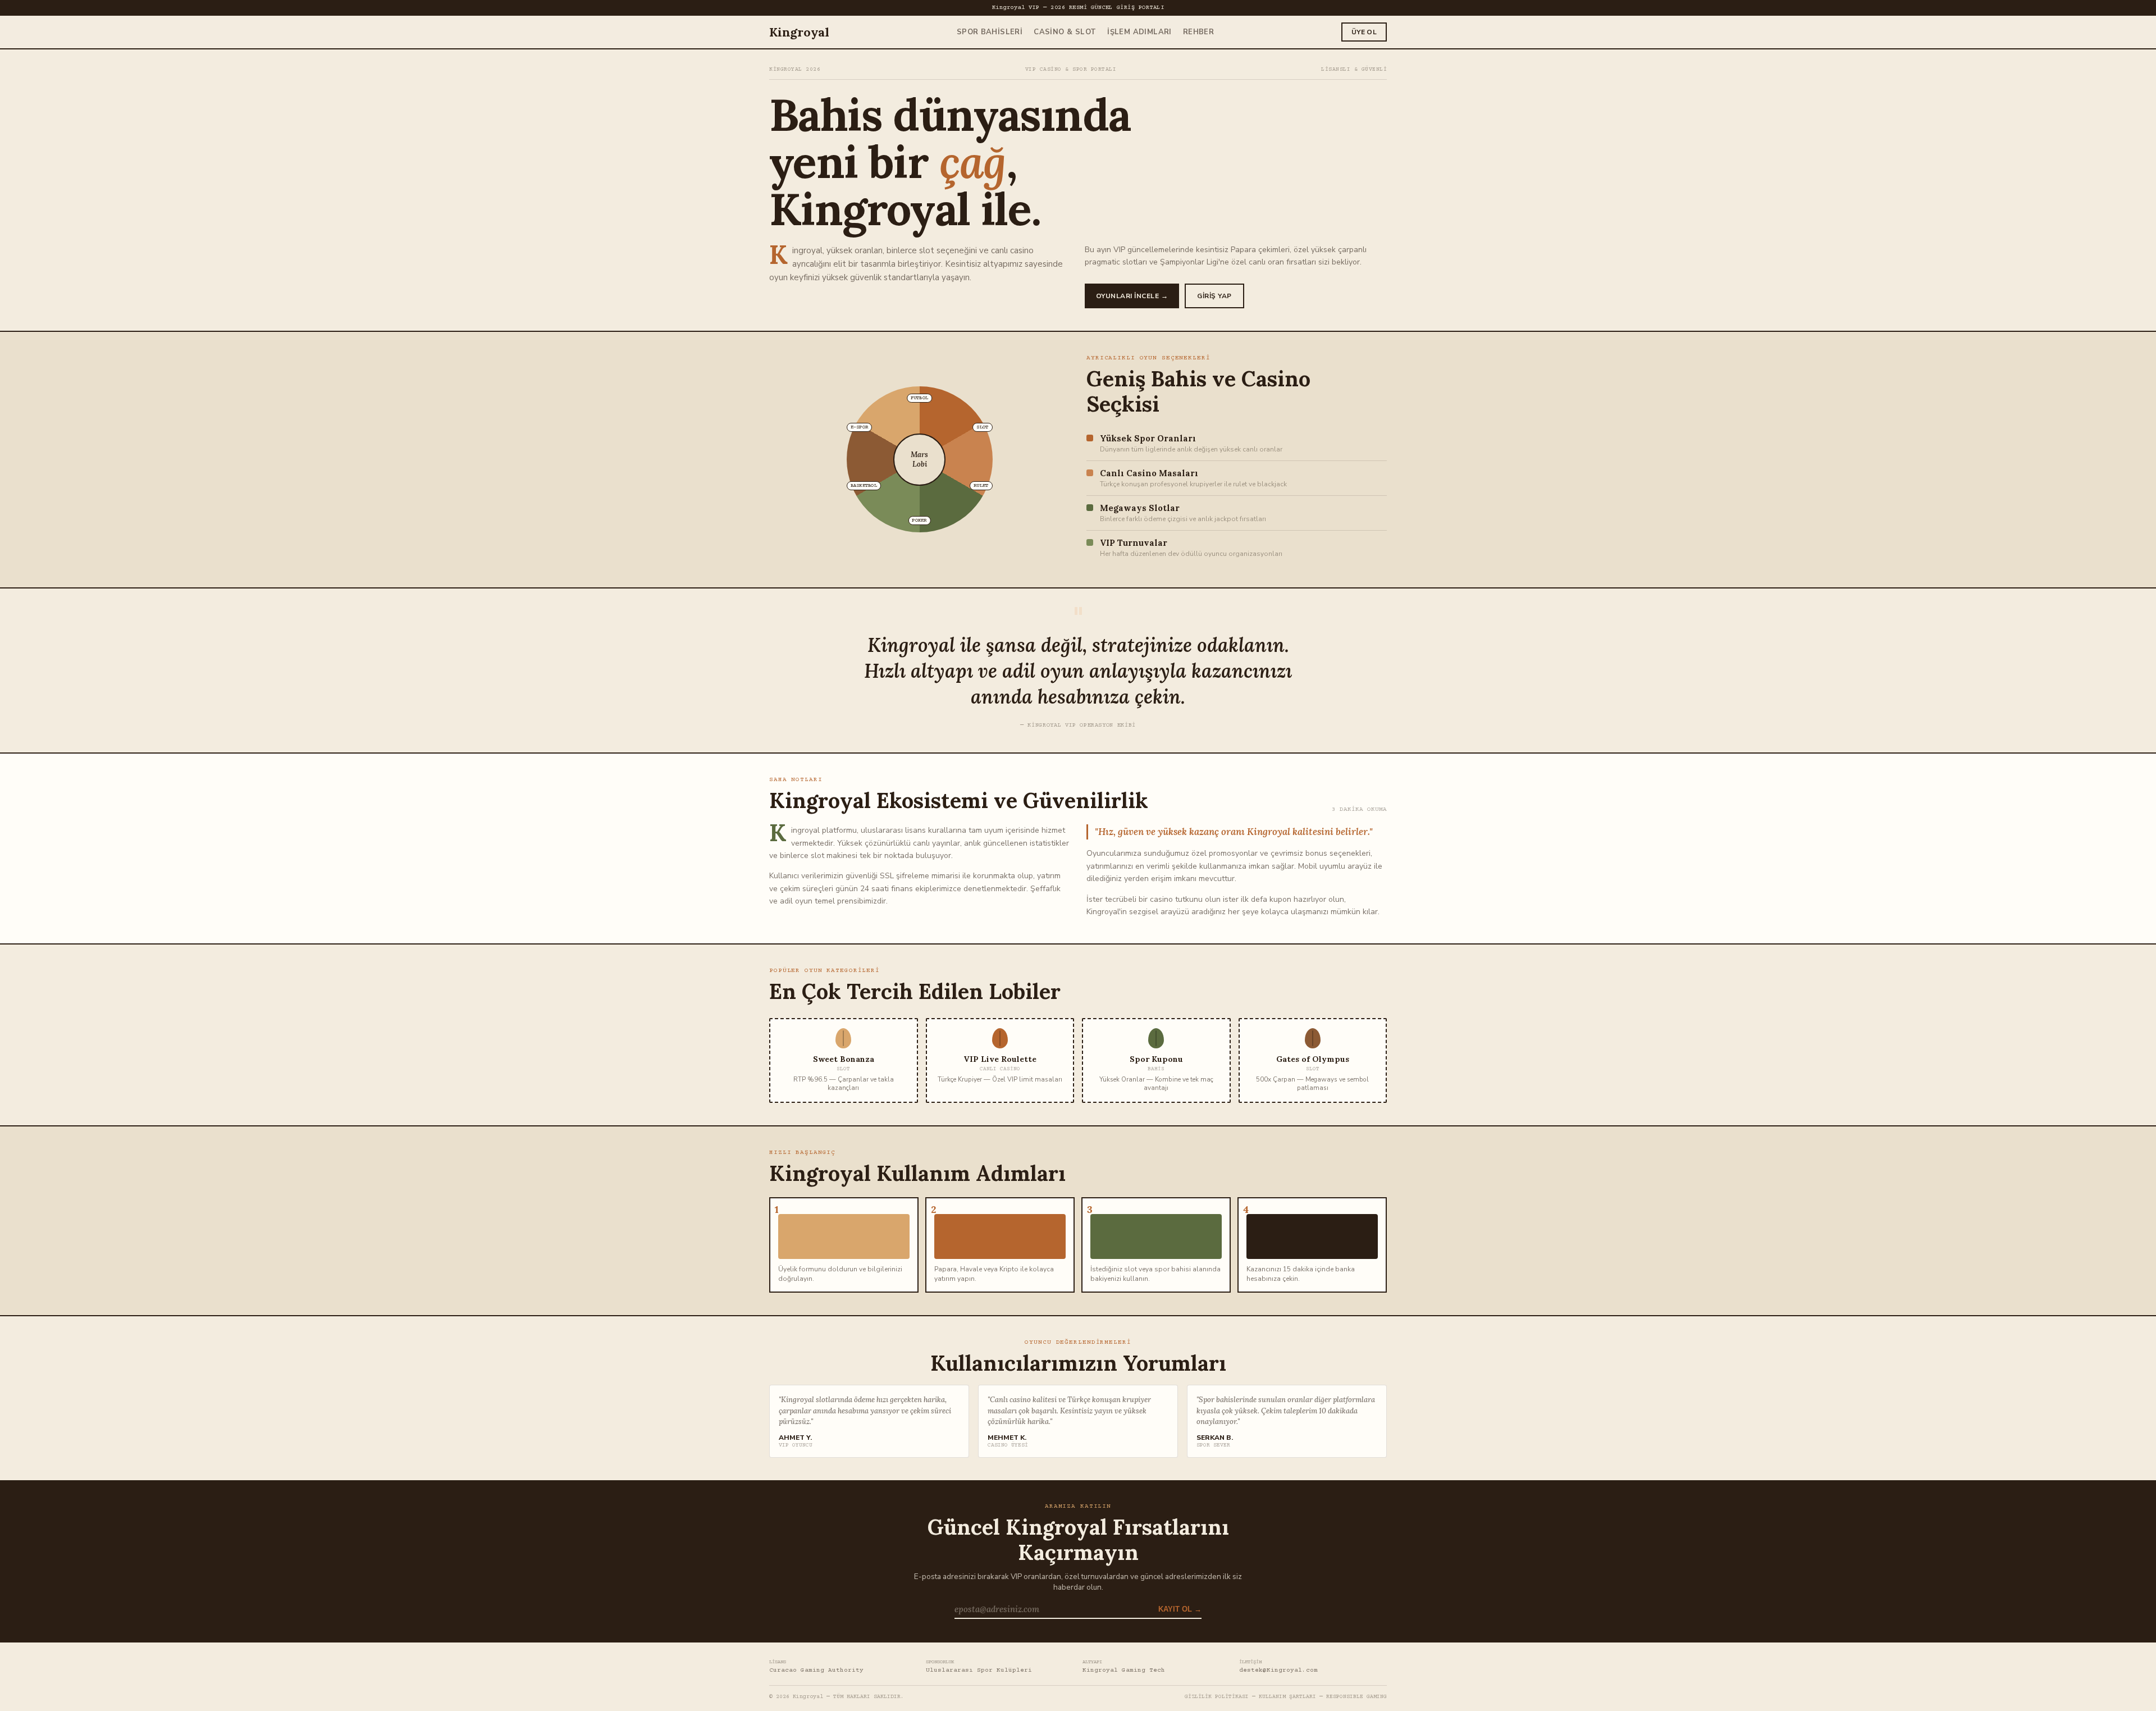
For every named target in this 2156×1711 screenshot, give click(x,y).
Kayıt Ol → (1180, 1609)
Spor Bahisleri (990, 32)
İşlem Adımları (1139, 32)
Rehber (1198, 32)
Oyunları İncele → (1132, 296)
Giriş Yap (1214, 296)
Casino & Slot (1065, 32)
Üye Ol (1364, 32)
